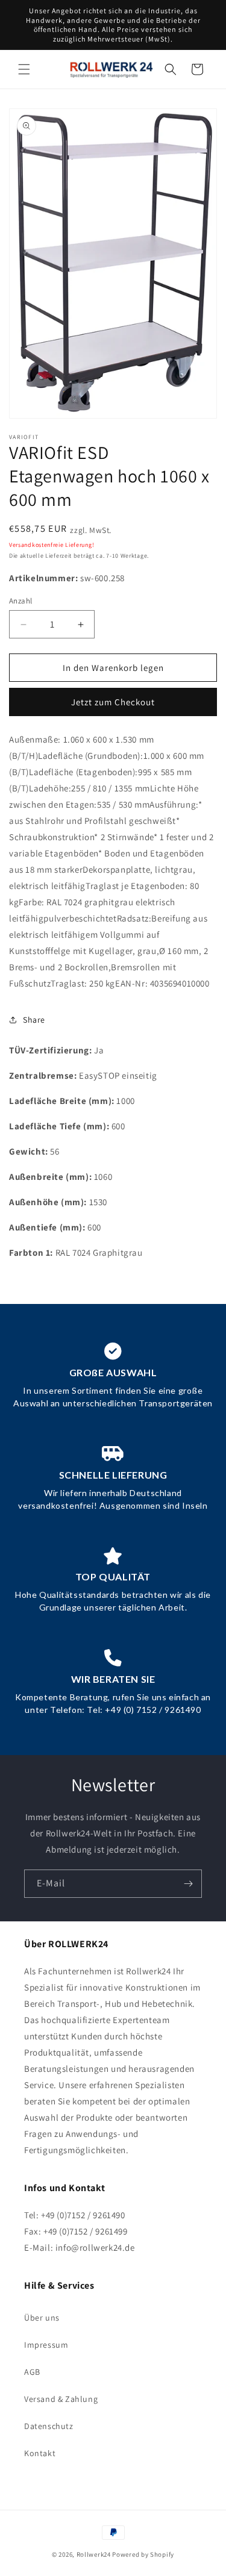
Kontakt (40, 2453)
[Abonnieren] (188, 1884)
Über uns (42, 2318)
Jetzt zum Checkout (113, 702)
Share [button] (34, 1020)
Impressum (46, 2345)
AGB (32, 2372)
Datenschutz (49, 2426)
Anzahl (20, 601)
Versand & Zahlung (61, 2399)
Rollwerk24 (94, 2554)
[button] (24, 69)
